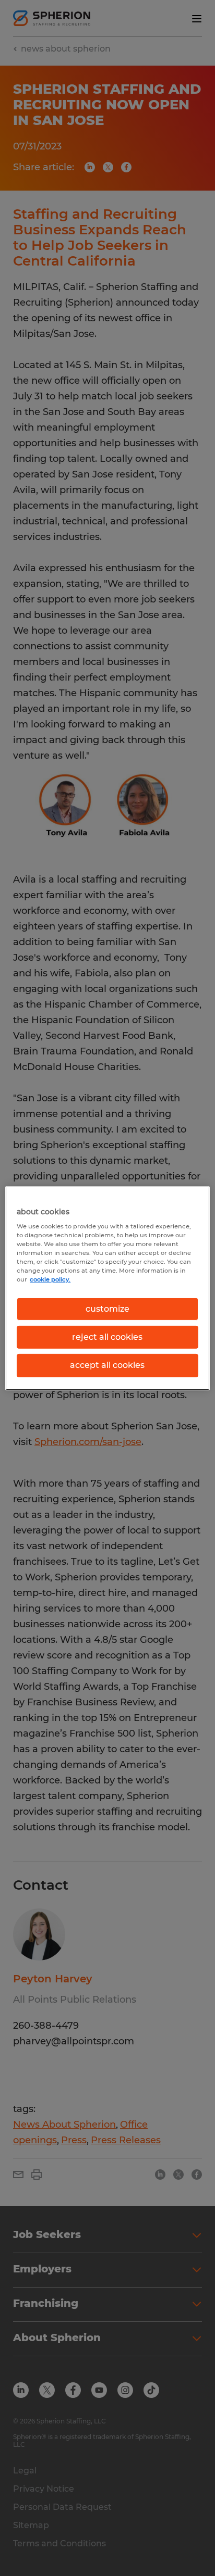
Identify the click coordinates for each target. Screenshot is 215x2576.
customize (107, 1308)
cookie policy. (50, 1279)
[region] (107, 1288)
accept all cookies (107, 1365)
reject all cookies (107, 1337)
